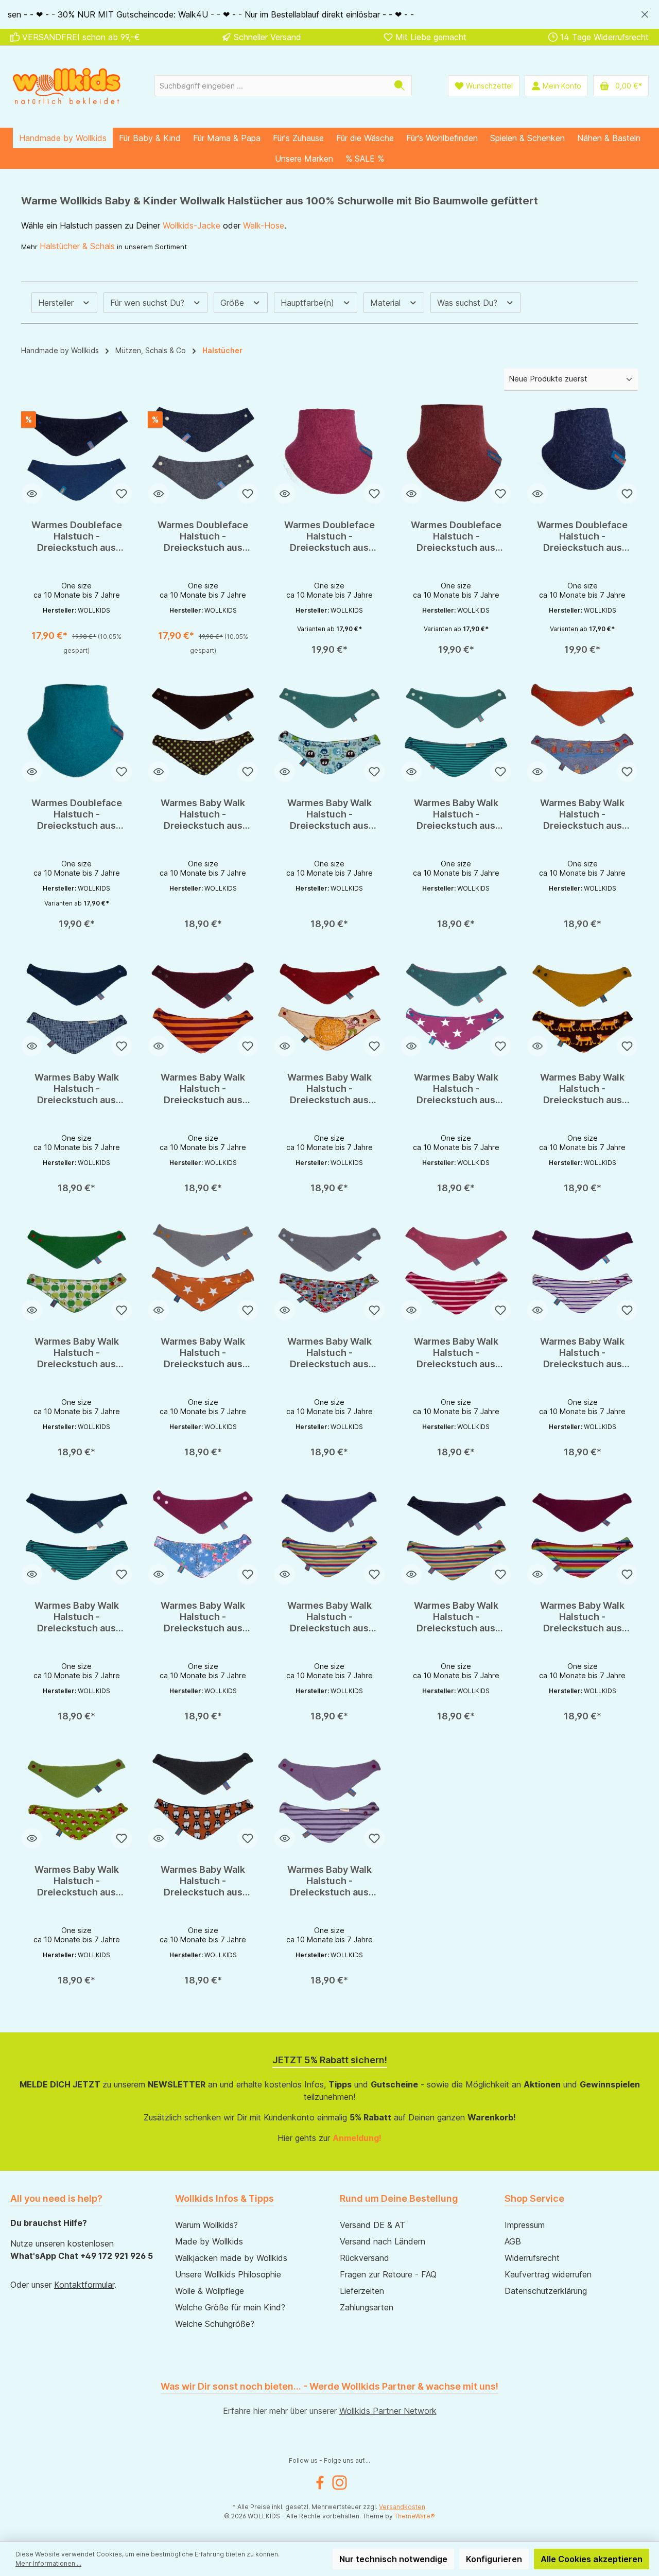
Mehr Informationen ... (48, 2563)
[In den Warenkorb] (77, 646)
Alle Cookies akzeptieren (592, 2559)
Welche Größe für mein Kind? (230, 2307)
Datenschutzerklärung (546, 2291)
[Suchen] (400, 86)
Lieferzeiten (362, 2291)
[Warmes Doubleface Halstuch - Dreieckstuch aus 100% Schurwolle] (77, 455)
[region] (329, 14)
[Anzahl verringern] (53, 621)
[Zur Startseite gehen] (67, 86)
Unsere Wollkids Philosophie (228, 2274)
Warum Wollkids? (206, 2225)
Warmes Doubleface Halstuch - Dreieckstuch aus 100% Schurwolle (77, 536)
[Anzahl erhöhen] (100, 621)
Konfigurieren (494, 2559)
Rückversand (365, 2258)
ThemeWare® (415, 2516)
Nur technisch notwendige (393, 2559)
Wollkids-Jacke (192, 225)
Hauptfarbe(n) (309, 303)
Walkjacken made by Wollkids (231, 2258)
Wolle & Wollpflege (210, 2291)
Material (387, 303)
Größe (233, 303)
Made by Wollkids (209, 2241)
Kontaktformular (84, 2285)
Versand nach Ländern (383, 2241)
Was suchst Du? (469, 303)
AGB (513, 2241)
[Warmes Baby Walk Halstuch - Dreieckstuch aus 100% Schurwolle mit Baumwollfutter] (203, 733)
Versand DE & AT (372, 2225)
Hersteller (57, 303)
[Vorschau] (32, 494)
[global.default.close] (645, 13)
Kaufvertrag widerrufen (548, 2274)
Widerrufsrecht (532, 2258)
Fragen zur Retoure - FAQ (388, 2274)
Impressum (525, 2225)
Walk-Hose (264, 225)
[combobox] (271, 86)
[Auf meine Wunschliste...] (122, 494)
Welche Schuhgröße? (215, 2324)
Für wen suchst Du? (149, 303)
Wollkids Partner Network (388, 2411)
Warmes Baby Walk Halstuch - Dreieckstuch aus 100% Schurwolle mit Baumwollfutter (203, 814)
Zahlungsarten (367, 2307)
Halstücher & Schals (77, 246)
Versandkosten (402, 2507)
